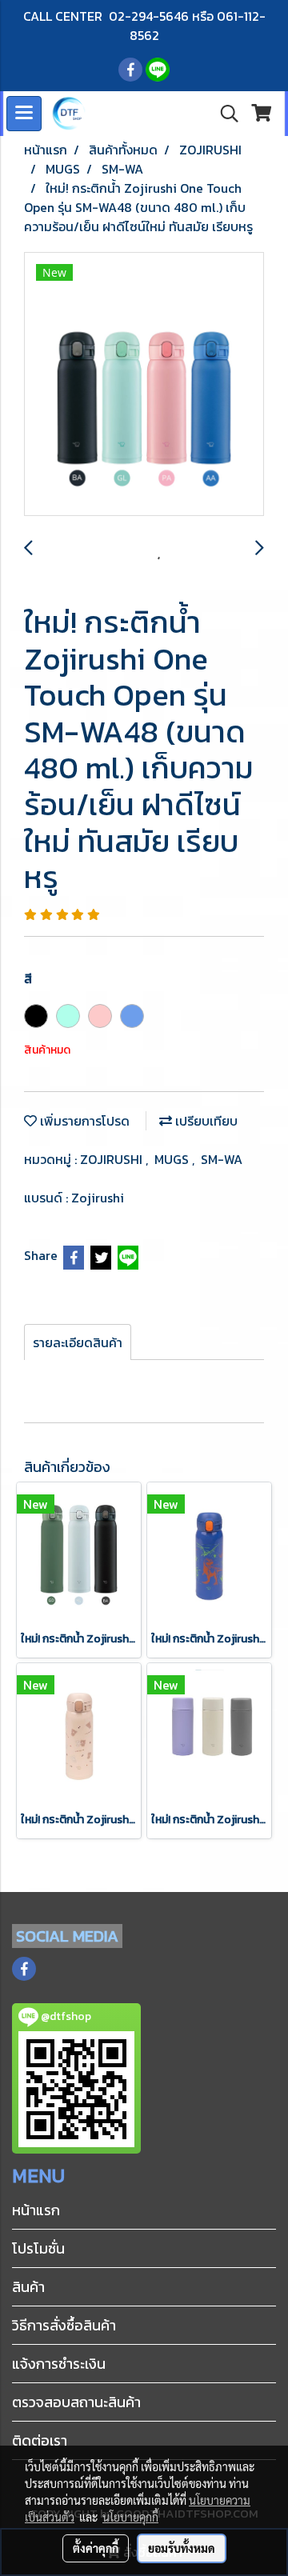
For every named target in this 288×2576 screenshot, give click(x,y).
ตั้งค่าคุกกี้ (96, 2548)
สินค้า (28, 2287)
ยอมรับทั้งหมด (182, 2548)
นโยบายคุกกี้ (130, 2517)
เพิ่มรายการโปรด (83, 1121)
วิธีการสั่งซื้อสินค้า (64, 2325)
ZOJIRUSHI (113, 1159)
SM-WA (222, 1159)
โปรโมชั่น (38, 2248)
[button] (224, 114)
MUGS (173, 1159)
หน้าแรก (36, 2210)
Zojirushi (98, 1198)
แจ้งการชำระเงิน (59, 2364)
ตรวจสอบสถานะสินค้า (76, 2402)
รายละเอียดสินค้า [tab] (78, 1342)
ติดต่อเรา (40, 2440)
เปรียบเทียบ (205, 1121)
